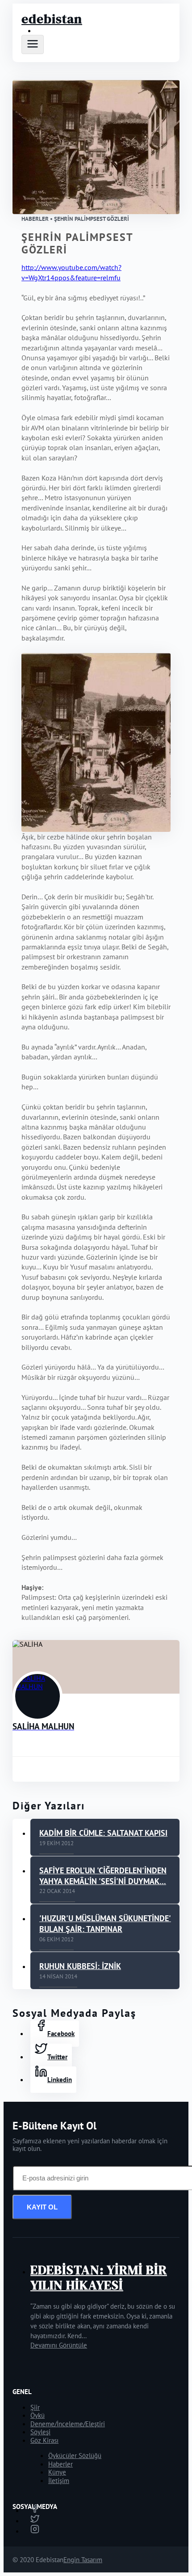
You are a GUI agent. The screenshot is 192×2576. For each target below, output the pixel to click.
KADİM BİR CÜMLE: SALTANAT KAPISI (103, 1833)
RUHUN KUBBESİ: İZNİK (80, 1966)
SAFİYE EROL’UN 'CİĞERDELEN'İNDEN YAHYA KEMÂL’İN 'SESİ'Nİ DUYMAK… (103, 1876)
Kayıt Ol (42, 2207)
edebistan (52, 19)
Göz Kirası (44, 2440)
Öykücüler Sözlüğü (75, 2456)
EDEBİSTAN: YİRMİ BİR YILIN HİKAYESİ (99, 2277)
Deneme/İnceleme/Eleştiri (68, 2424)
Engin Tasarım (83, 2560)
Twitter (57, 2057)
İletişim (59, 2481)
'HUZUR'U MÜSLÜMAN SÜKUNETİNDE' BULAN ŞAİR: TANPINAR (105, 1924)
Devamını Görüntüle (59, 2345)
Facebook (61, 2034)
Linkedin (60, 2080)
